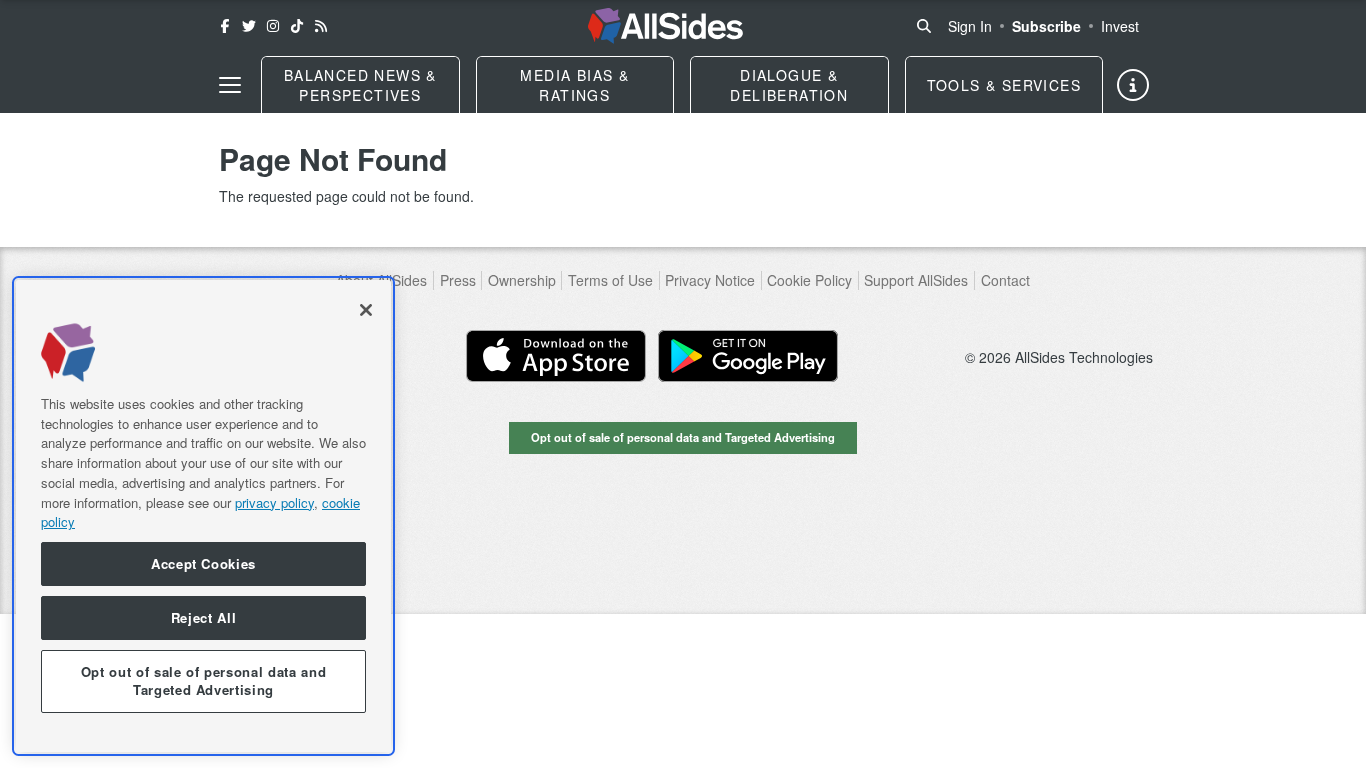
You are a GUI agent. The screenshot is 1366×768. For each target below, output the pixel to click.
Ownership (522, 280)
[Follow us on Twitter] (249, 26)
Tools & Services (1004, 85)
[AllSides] (665, 26)
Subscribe (1046, 26)
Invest (1120, 26)
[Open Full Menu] (230, 85)
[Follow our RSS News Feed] (321, 26)
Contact (1005, 280)
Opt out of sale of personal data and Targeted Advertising (683, 437)
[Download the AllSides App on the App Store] (556, 356)
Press (458, 280)
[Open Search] (924, 26)
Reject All (204, 617)
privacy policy (274, 501)
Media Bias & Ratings (574, 85)
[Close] (366, 310)
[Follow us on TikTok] (297, 26)
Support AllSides (916, 280)
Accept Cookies (203, 563)
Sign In (970, 26)
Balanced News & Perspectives (360, 85)
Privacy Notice (710, 280)
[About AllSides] (1133, 85)
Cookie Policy (809, 280)
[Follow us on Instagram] (273, 26)
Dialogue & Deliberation (789, 85)
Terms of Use (610, 280)
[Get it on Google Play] (748, 356)
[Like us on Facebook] (225, 26)
